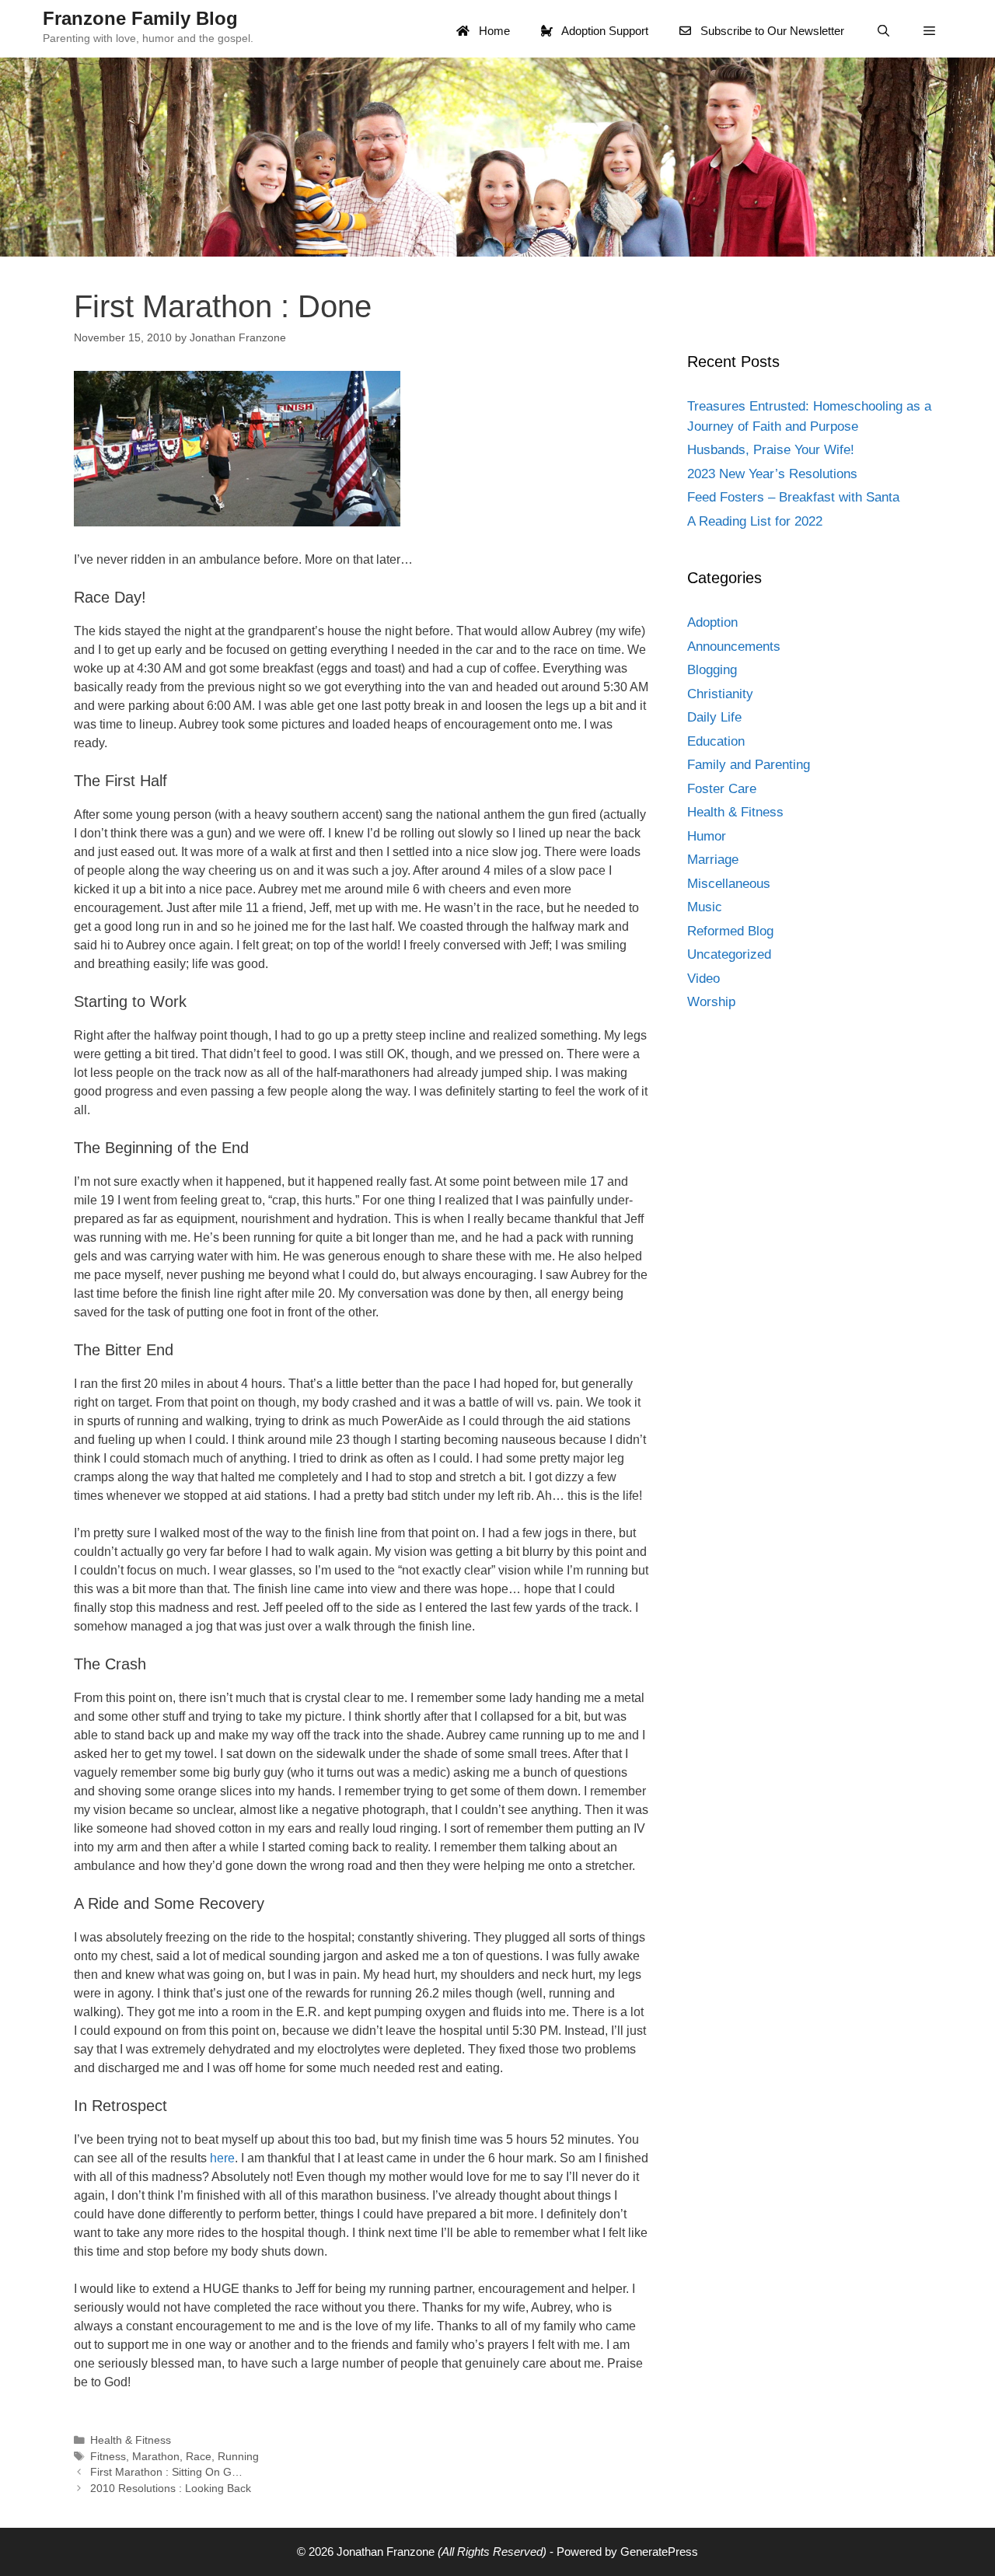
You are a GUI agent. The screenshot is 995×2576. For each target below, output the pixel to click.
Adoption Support (604, 31)
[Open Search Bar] (883, 31)
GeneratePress (659, 2552)
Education (716, 741)
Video (703, 979)
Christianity (720, 694)
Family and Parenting (749, 765)
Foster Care (722, 789)
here (222, 2158)
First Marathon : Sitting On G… (166, 2472)
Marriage (713, 860)
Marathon (156, 2457)
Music (705, 907)
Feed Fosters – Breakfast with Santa (793, 497)
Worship (711, 1002)
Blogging (712, 670)
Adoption (712, 622)
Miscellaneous (729, 884)
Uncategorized (729, 954)
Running (238, 2457)
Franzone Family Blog (140, 18)
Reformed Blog (730, 931)
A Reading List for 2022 (755, 521)
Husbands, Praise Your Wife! (771, 450)
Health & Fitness (131, 2440)
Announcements (734, 647)
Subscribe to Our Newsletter (771, 31)
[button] (929, 31)
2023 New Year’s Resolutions (772, 474)
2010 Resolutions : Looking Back (171, 2489)
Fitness (108, 2457)
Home (493, 31)
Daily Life (714, 717)
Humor (707, 836)
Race (199, 2457)
